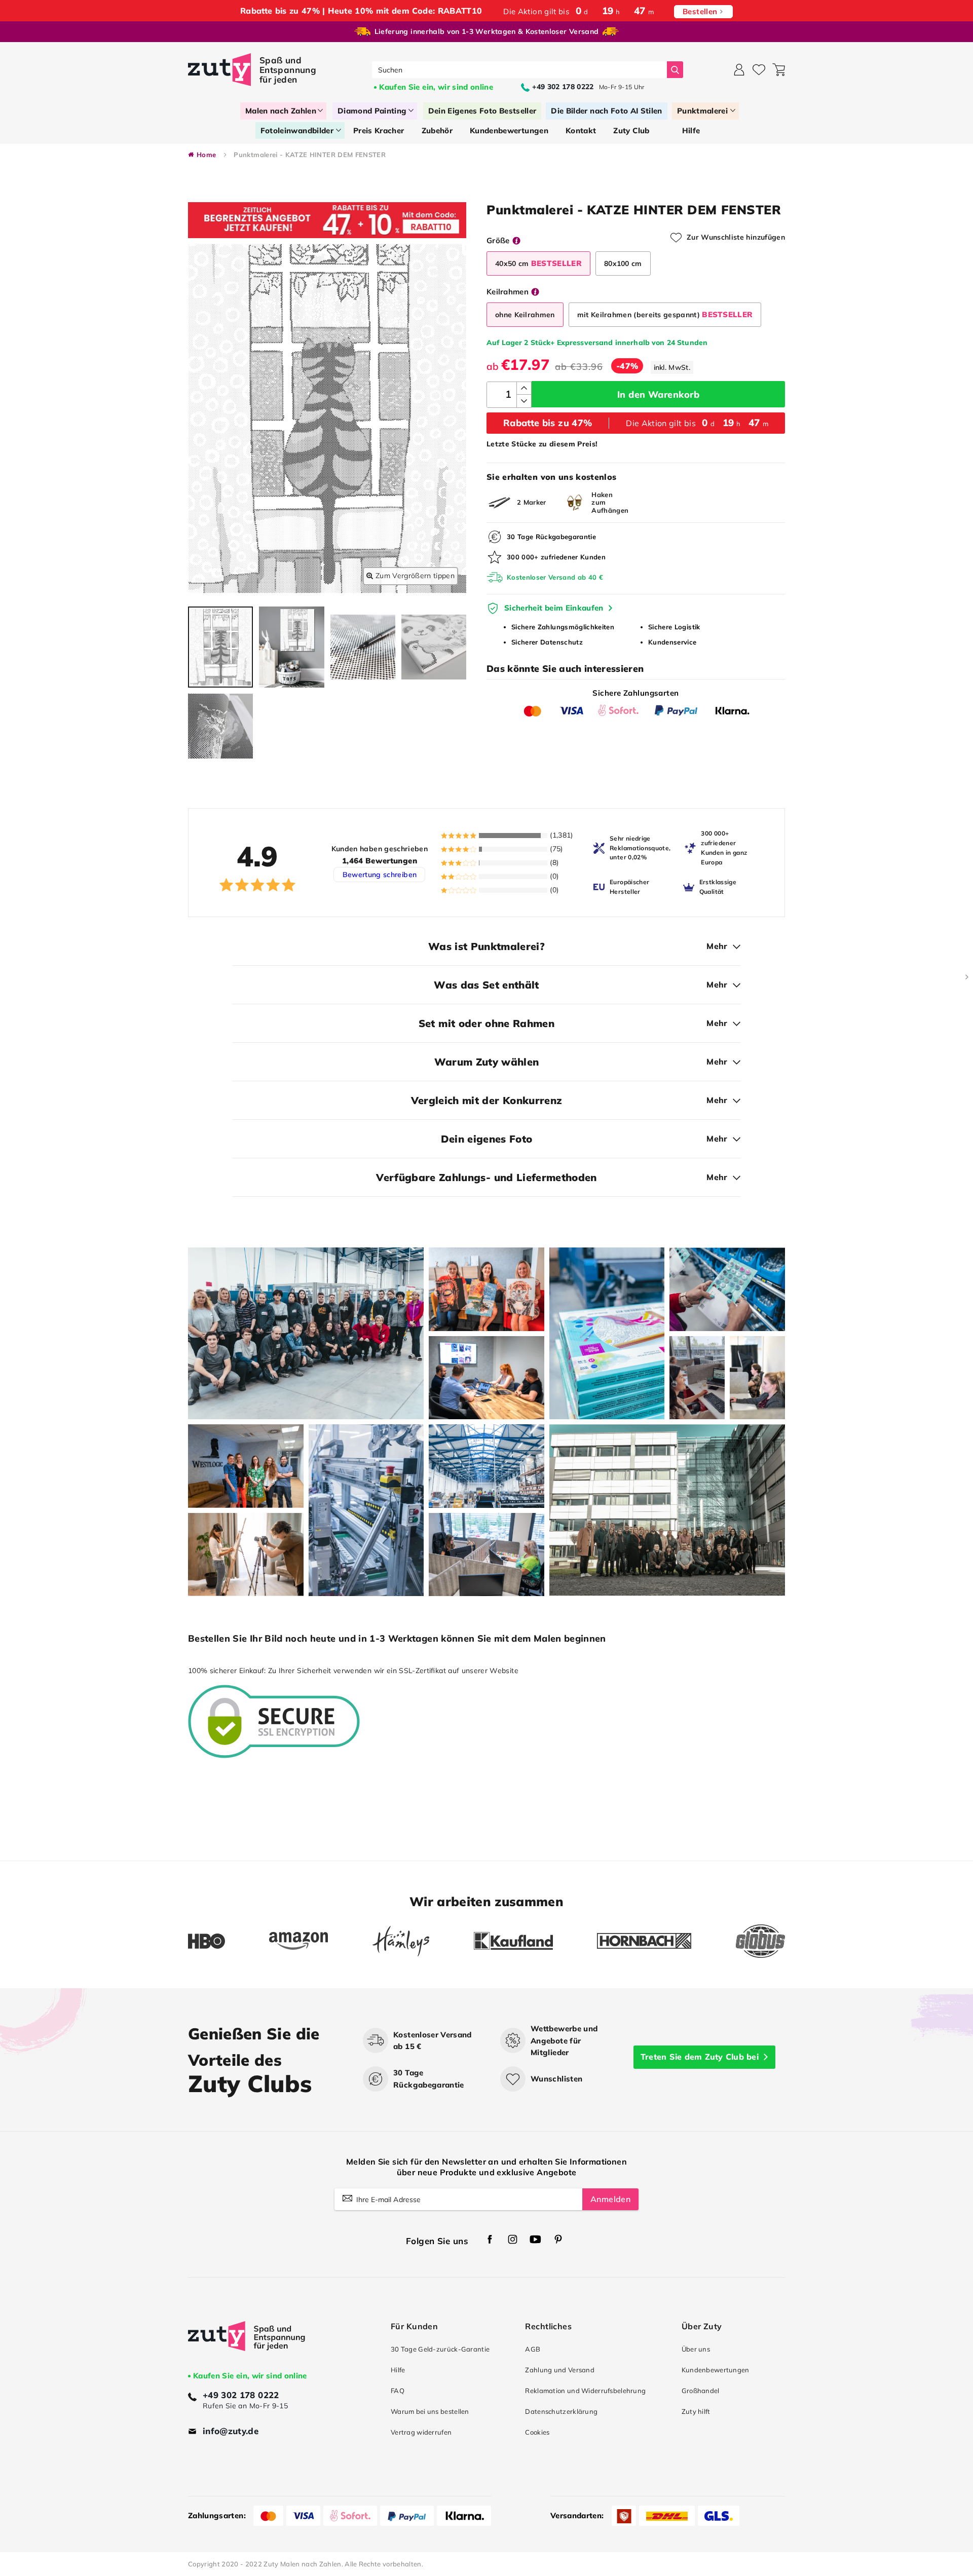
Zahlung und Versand (560, 2370)
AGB (533, 2349)
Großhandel (701, 2391)
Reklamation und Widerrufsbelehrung (585, 2391)
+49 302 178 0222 (241, 2395)
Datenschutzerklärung (561, 2411)
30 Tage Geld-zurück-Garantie (440, 2349)
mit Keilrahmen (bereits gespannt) (665, 314)
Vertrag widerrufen (421, 2432)
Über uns (696, 2349)
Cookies (537, 2432)
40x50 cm (538, 263)
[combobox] (520, 70)
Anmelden (610, 2199)
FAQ (398, 2391)
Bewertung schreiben (380, 875)
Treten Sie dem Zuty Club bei (700, 2057)
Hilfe (398, 2370)
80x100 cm (623, 263)
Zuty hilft (696, 2411)
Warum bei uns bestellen (430, 2411)
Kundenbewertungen (716, 2370)
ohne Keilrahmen (525, 315)
